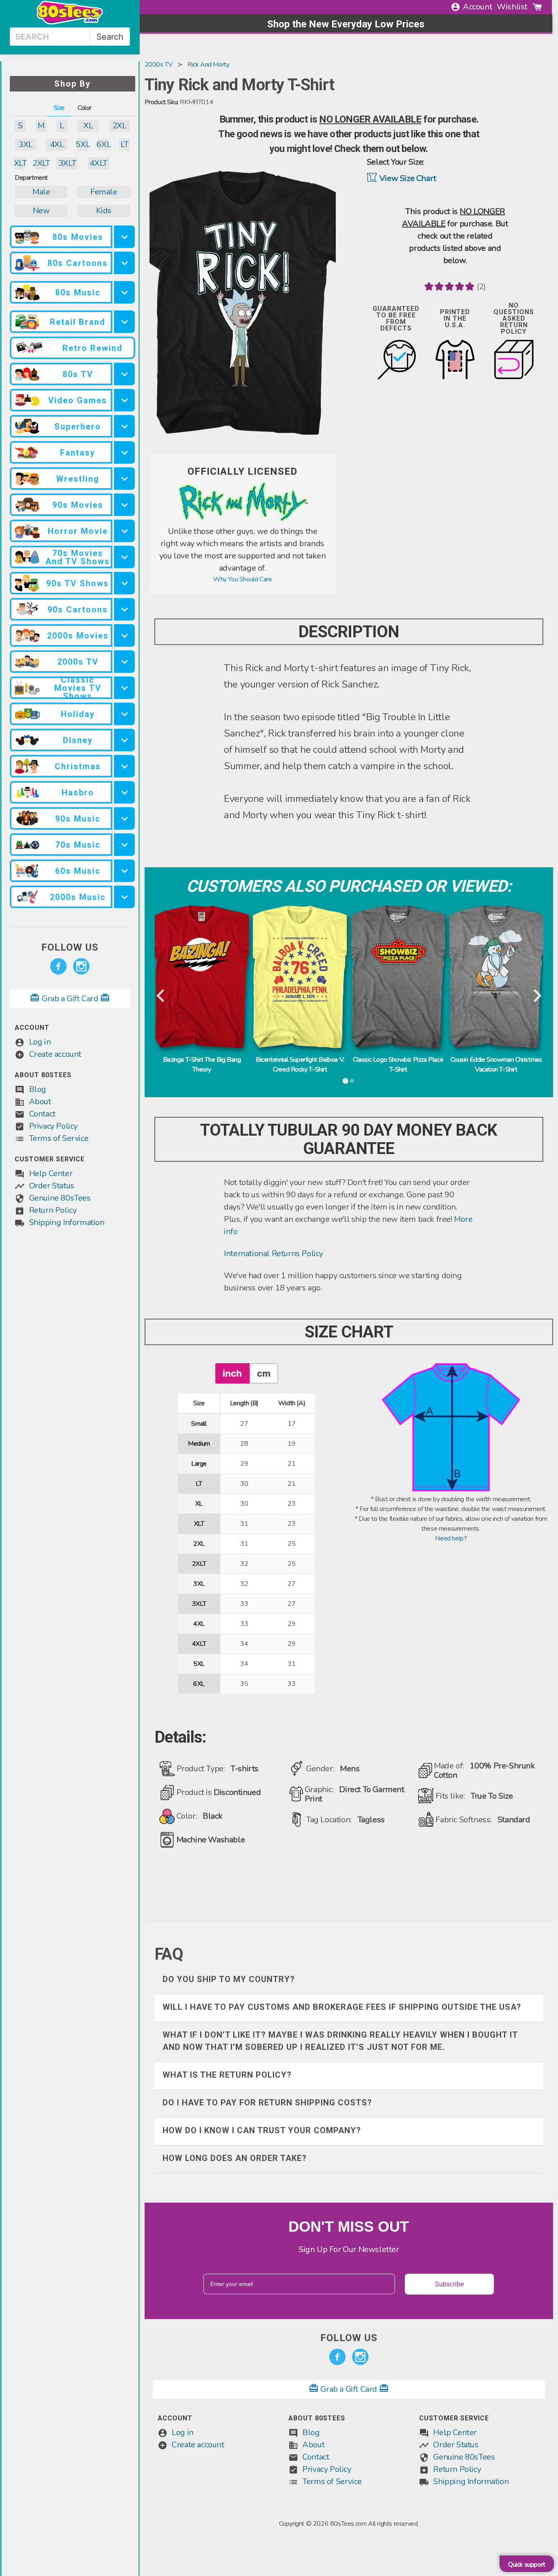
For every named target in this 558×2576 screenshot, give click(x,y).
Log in (40, 1042)
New (41, 211)
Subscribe (449, 2284)
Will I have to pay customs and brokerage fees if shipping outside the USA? (342, 2007)
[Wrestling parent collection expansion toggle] (124, 479)
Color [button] (85, 108)
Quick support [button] (527, 2565)
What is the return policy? (227, 2075)
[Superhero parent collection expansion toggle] (124, 426)
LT (124, 144)
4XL (57, 144)
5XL (83, 144)
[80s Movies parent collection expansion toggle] (124, 237)
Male (41, 192)
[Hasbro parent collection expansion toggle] (124, 792)
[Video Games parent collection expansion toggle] (124, 400)
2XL (119, 126)
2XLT (41, 163)
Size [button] (59, 108)
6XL (104, 144)
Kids (104, 211)
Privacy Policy (53, 1126)
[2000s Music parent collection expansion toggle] (124, 897)
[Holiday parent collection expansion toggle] (124, 714)
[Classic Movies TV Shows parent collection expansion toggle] (124, 688)
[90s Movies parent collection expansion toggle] (124, 505)
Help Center (51, 1173)
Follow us (70, 947)
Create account (55, 1054)
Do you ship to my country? (229, 1979)
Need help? (451, 1538)
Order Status (52, 1186)
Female (104, 192)
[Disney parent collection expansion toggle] (124, 740)
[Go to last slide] (161, 996)
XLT (20, 163)
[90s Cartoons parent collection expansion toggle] (124, 609)
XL (88, 126)
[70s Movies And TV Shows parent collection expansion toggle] (124, 557)
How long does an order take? (235, 2158)
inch (232, 1373)
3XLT (67, 163)
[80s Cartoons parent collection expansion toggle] (124, 263)
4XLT (98, 163)
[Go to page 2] (352, 1081)
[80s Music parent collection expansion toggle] (124, 292)
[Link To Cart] (537, 7)
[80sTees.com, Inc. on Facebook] (58, 967)
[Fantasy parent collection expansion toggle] (124, 452)
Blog (38, 1089)
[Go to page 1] (346, 1081)
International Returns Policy (273, 1253)
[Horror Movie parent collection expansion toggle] (124, 531)
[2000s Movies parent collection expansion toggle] (124, 635)
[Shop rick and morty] (243, 520)
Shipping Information (67, 1222)
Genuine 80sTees (60, 1198)
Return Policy (53, 1210)
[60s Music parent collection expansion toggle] (124, 871)
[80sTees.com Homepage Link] (70, 22)
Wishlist (512, 7)
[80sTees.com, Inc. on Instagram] (81, 967)
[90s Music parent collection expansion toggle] (124, 818)
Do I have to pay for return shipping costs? (267, 2103)
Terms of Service (59, 1138)
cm (264, 1373)
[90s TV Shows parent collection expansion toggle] (124, 583)
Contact (42, 1114)
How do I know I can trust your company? (262, 2130)
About (40, 1102)
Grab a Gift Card (70, 999)
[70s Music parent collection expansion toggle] (124, 845)
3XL (26, 144)
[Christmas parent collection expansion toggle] (124, 766)
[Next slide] (537, 996)
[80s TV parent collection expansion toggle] (124, 374)
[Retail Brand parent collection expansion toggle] (124, 322)
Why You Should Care (242, 579)
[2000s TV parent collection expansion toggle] (124, 662)
